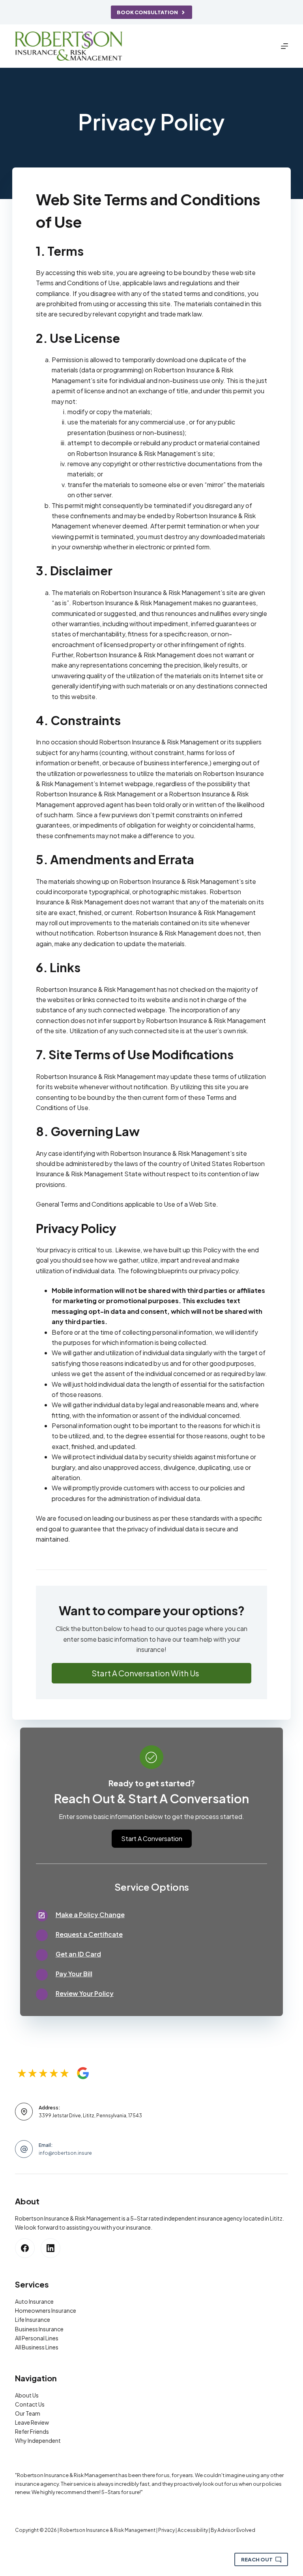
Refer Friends (32, 2431)
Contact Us (30, 2404)
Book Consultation (147, 12)
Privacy (166, 2530)
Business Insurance (39, 2329)
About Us (27, 2395)
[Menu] (284, 46)
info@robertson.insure (65, 2153)
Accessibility (193, 2530)
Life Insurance (33, 2319)
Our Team (28, 2413)
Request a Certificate (89, 1934)
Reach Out (257, 2559)
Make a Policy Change (90, 1915)
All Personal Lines (37, 2338)
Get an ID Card (78, 1954)
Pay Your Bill (74, 1974)
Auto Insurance (34, 2301)
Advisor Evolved (236, 2530)
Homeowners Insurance (46, 2310)
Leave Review (32, 2422)
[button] (152, 1673)
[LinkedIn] (50, 2248)
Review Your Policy (85, 1993)
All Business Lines (37, 2347)
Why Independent (38, 2440)
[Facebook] (25, 2248)
